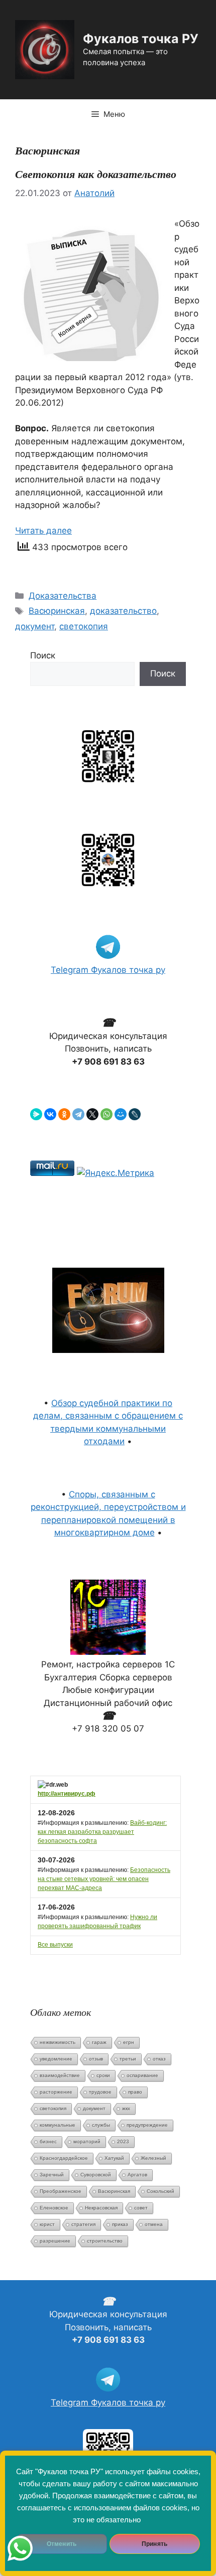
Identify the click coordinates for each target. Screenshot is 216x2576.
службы (101, 2125)
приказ (120, 2224)
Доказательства (63, 596)
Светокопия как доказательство (96, 174)
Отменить (62, 2544)
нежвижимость (58, 2042)
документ (35, 626)
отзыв (96, 2059)
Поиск (43, 655)
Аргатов (137, 2175)
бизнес (48, 2141)
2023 (123, 2141)
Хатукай (114, 2158)
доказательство (123, 611)
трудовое (100, 2092)
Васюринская (57, 611)
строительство (105, 2241)
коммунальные (58, 2125)
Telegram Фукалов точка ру (108, 970)
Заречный (52, 2175)
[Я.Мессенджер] (36, 1114)
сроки (103, 2075)
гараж (99, 2042)
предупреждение (147, 2125)
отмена (154, 2224)
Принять (154, 2544)
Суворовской (96, 2175)
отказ (159, 2059)
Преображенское (61, 2191)
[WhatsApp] (106, 1114)
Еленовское (54, 2208)
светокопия (84, 626)
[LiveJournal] (135, 1114)
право (135, 2092)
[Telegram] (78, 1114)
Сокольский (160, 2191)
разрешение (55, 2241)
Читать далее (43, 531)
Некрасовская (101, 2208)
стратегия (83, 2224)
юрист (47, 2224)
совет (141, 2208)
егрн (129, 2042)
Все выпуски (55, 1945)
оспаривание (142, 2075)
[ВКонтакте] (50, 1114)
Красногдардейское (64, 2158)
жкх (126, 2108)
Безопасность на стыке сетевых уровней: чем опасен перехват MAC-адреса (104, 1879)
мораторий (87, 2141)
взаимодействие (60, 2075)
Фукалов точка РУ (141, 39)
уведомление (56, 2059)
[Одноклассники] (64, 1114)
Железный (153, 2158)
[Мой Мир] (121, 1114)
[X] (92, 1114)
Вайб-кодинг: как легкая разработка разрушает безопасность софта (102, 1832)
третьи (128, 2059)
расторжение (56, 2092)
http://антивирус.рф (67, 1794)
